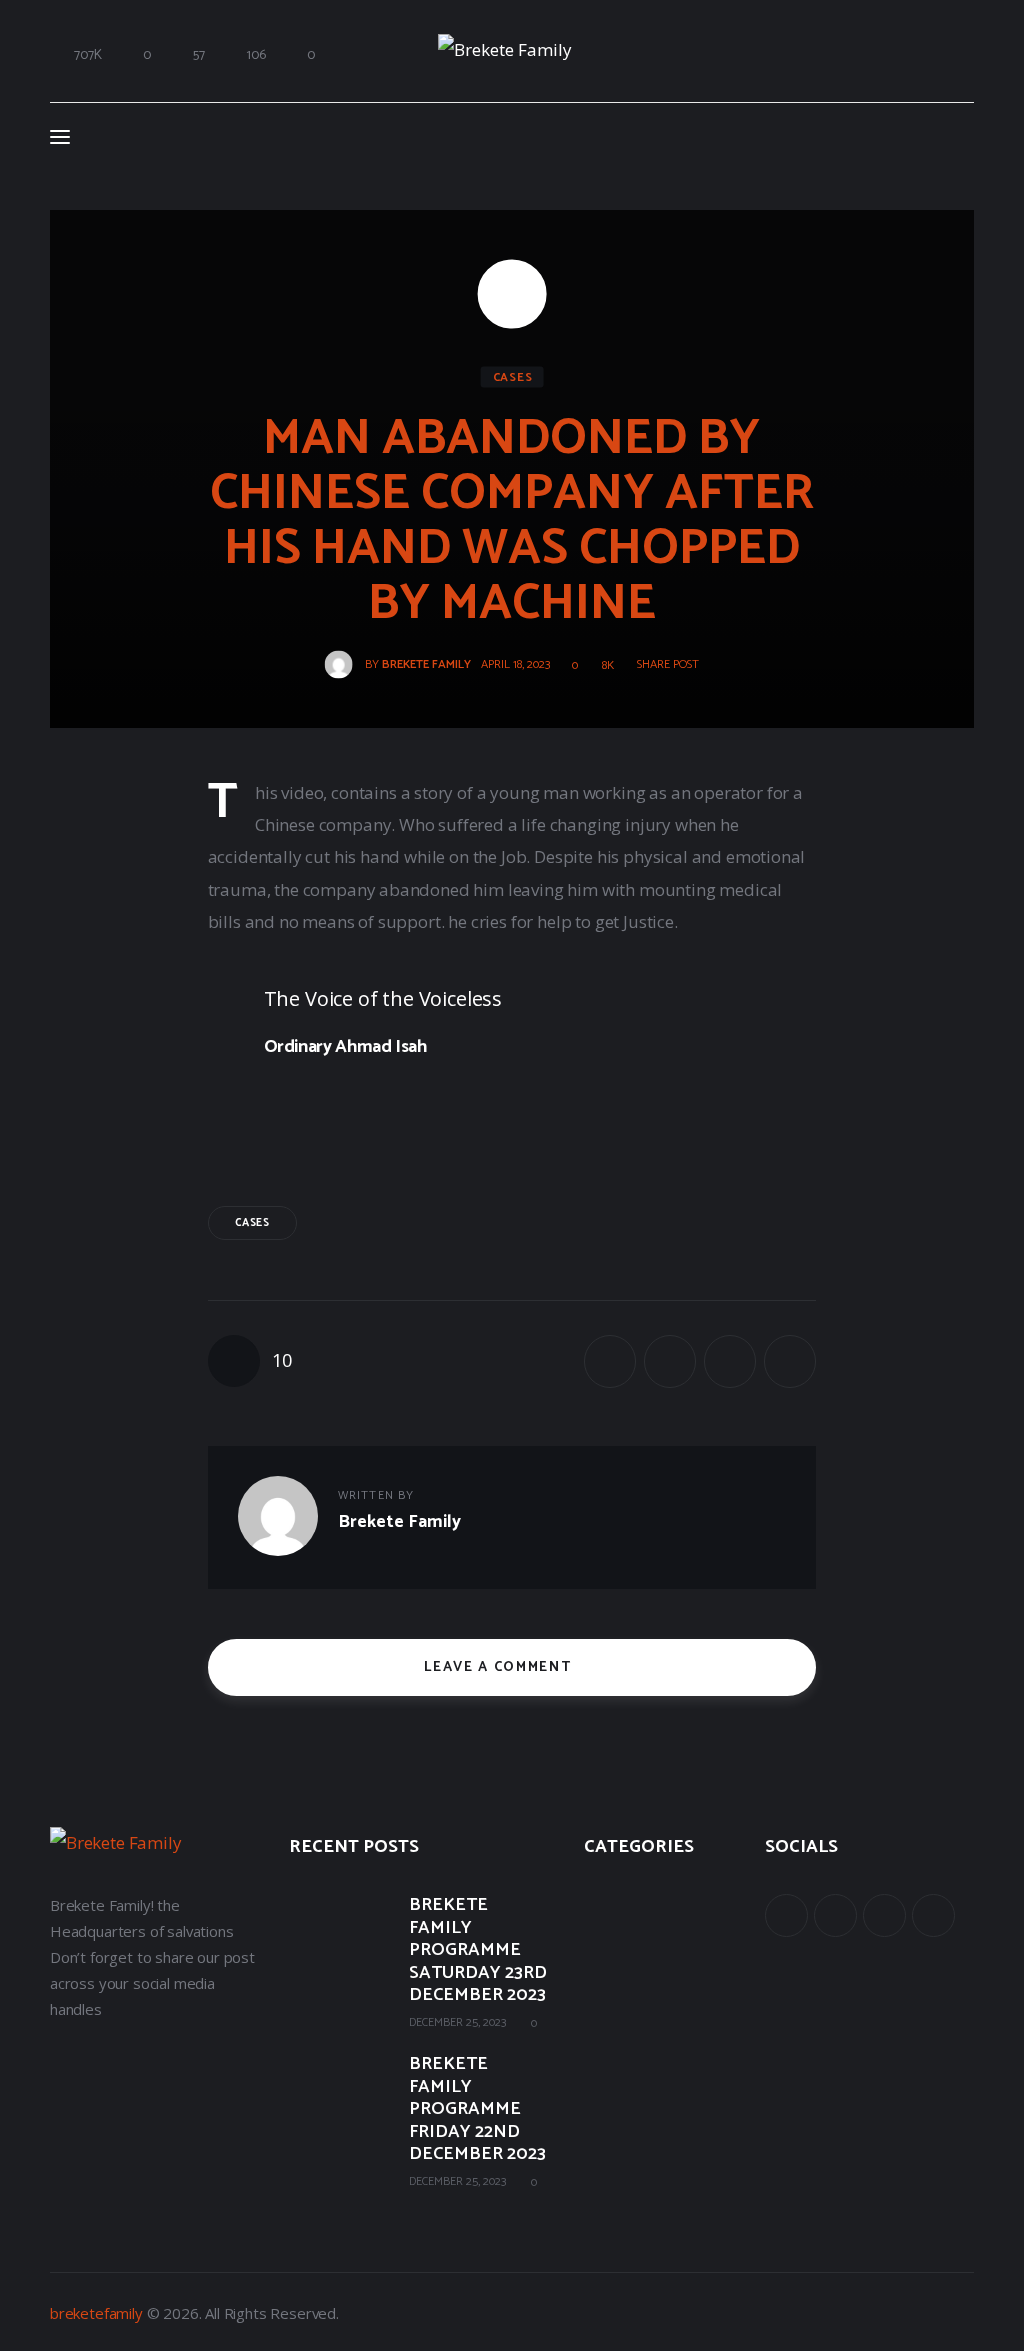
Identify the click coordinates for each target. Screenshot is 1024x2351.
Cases (513, 377)
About (604, 1898)
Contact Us (621, 2030)
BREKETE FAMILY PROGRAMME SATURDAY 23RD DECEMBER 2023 (478, 1950)
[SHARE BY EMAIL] (730, 1361)
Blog (599, 1986)
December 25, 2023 (457, 2022)
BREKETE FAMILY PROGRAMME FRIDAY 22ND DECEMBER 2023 (477, 2109)
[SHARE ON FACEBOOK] (610, 1361)
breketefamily (96, 2313)
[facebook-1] (786, 1915)
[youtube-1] (884, 1915)
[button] (661, 665)
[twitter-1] (835, 1915)
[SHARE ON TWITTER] (670, 1361)
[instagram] (933, 1915)
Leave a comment (500, 1667)
